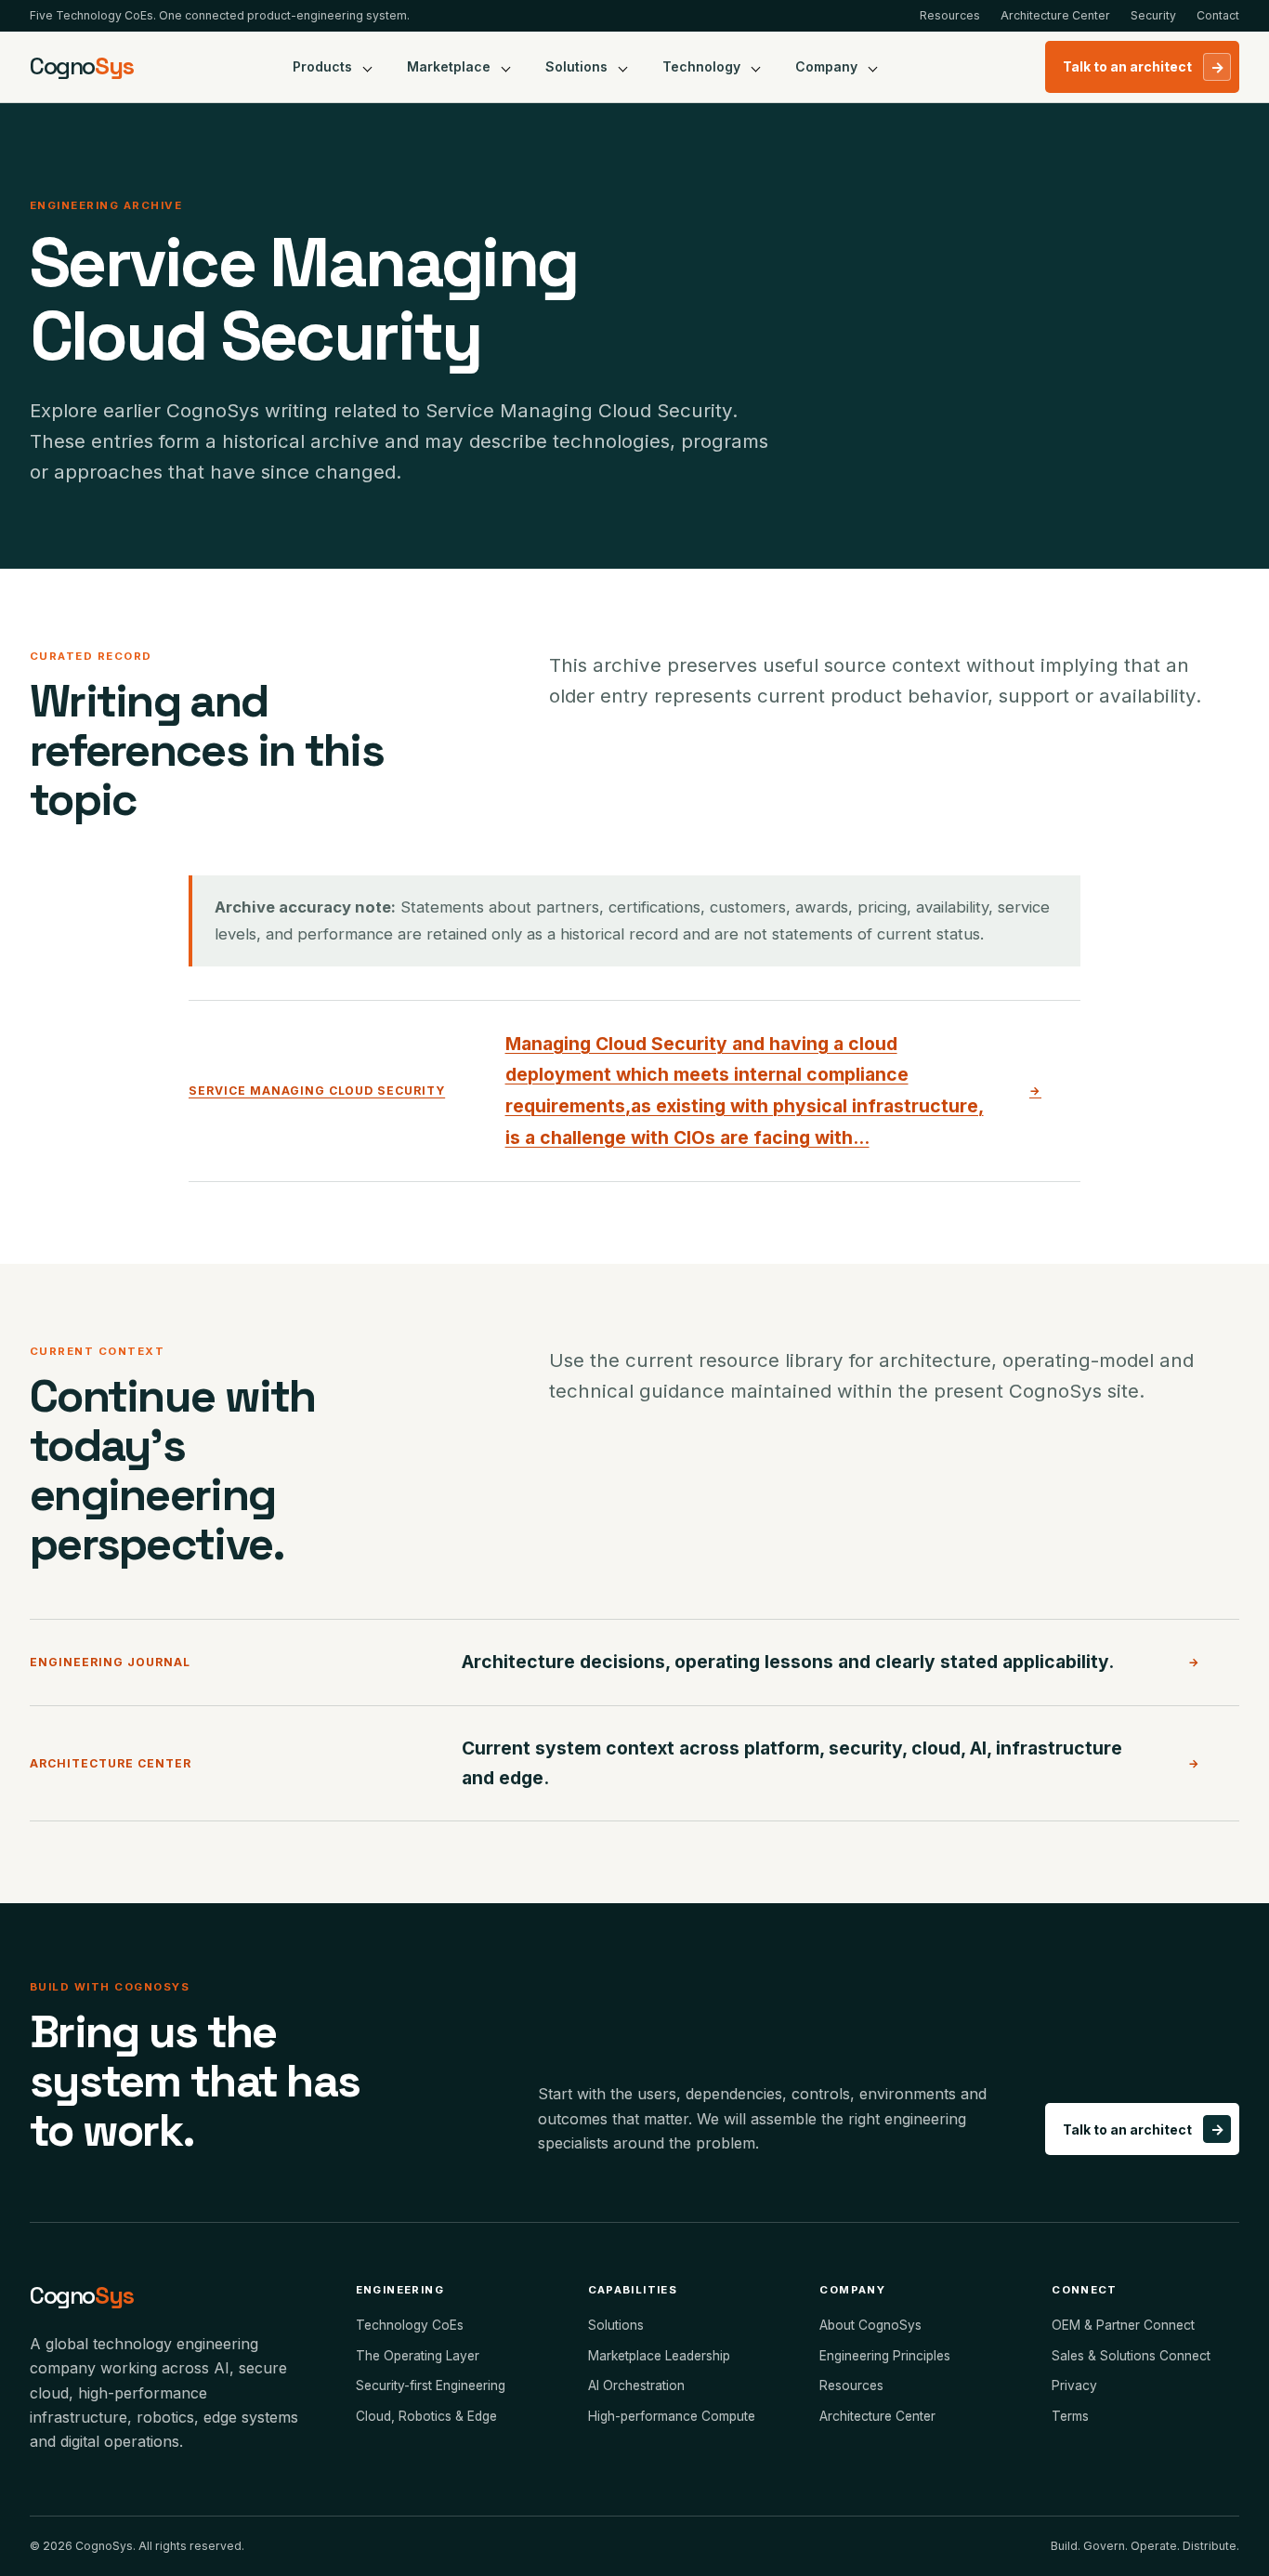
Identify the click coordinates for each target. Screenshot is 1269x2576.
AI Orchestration (636, 2385)
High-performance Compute (672, 2416)
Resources (950, 15)
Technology (701, 66)
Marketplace (449, 66)
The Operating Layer (418, 2356)
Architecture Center (1055, 15)
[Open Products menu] (368, 67)
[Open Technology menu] (756, 67)
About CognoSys (870, 2325)
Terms (1070, 2416)
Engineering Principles (885, 2356)
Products (322, 66)
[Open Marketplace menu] (506, 67)
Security (1153, 15)
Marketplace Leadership (659, 2356)
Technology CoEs (410, 2325)
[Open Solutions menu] (623, 67)
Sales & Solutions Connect (1131, 2356)
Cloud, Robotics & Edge (426, 2416)
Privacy (1074, 2385)
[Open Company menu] (873, 67)
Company (826, 66)
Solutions (576, 66)
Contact (1218, 15)
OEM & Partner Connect (1123, 2325)
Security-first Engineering (431, 2385)
